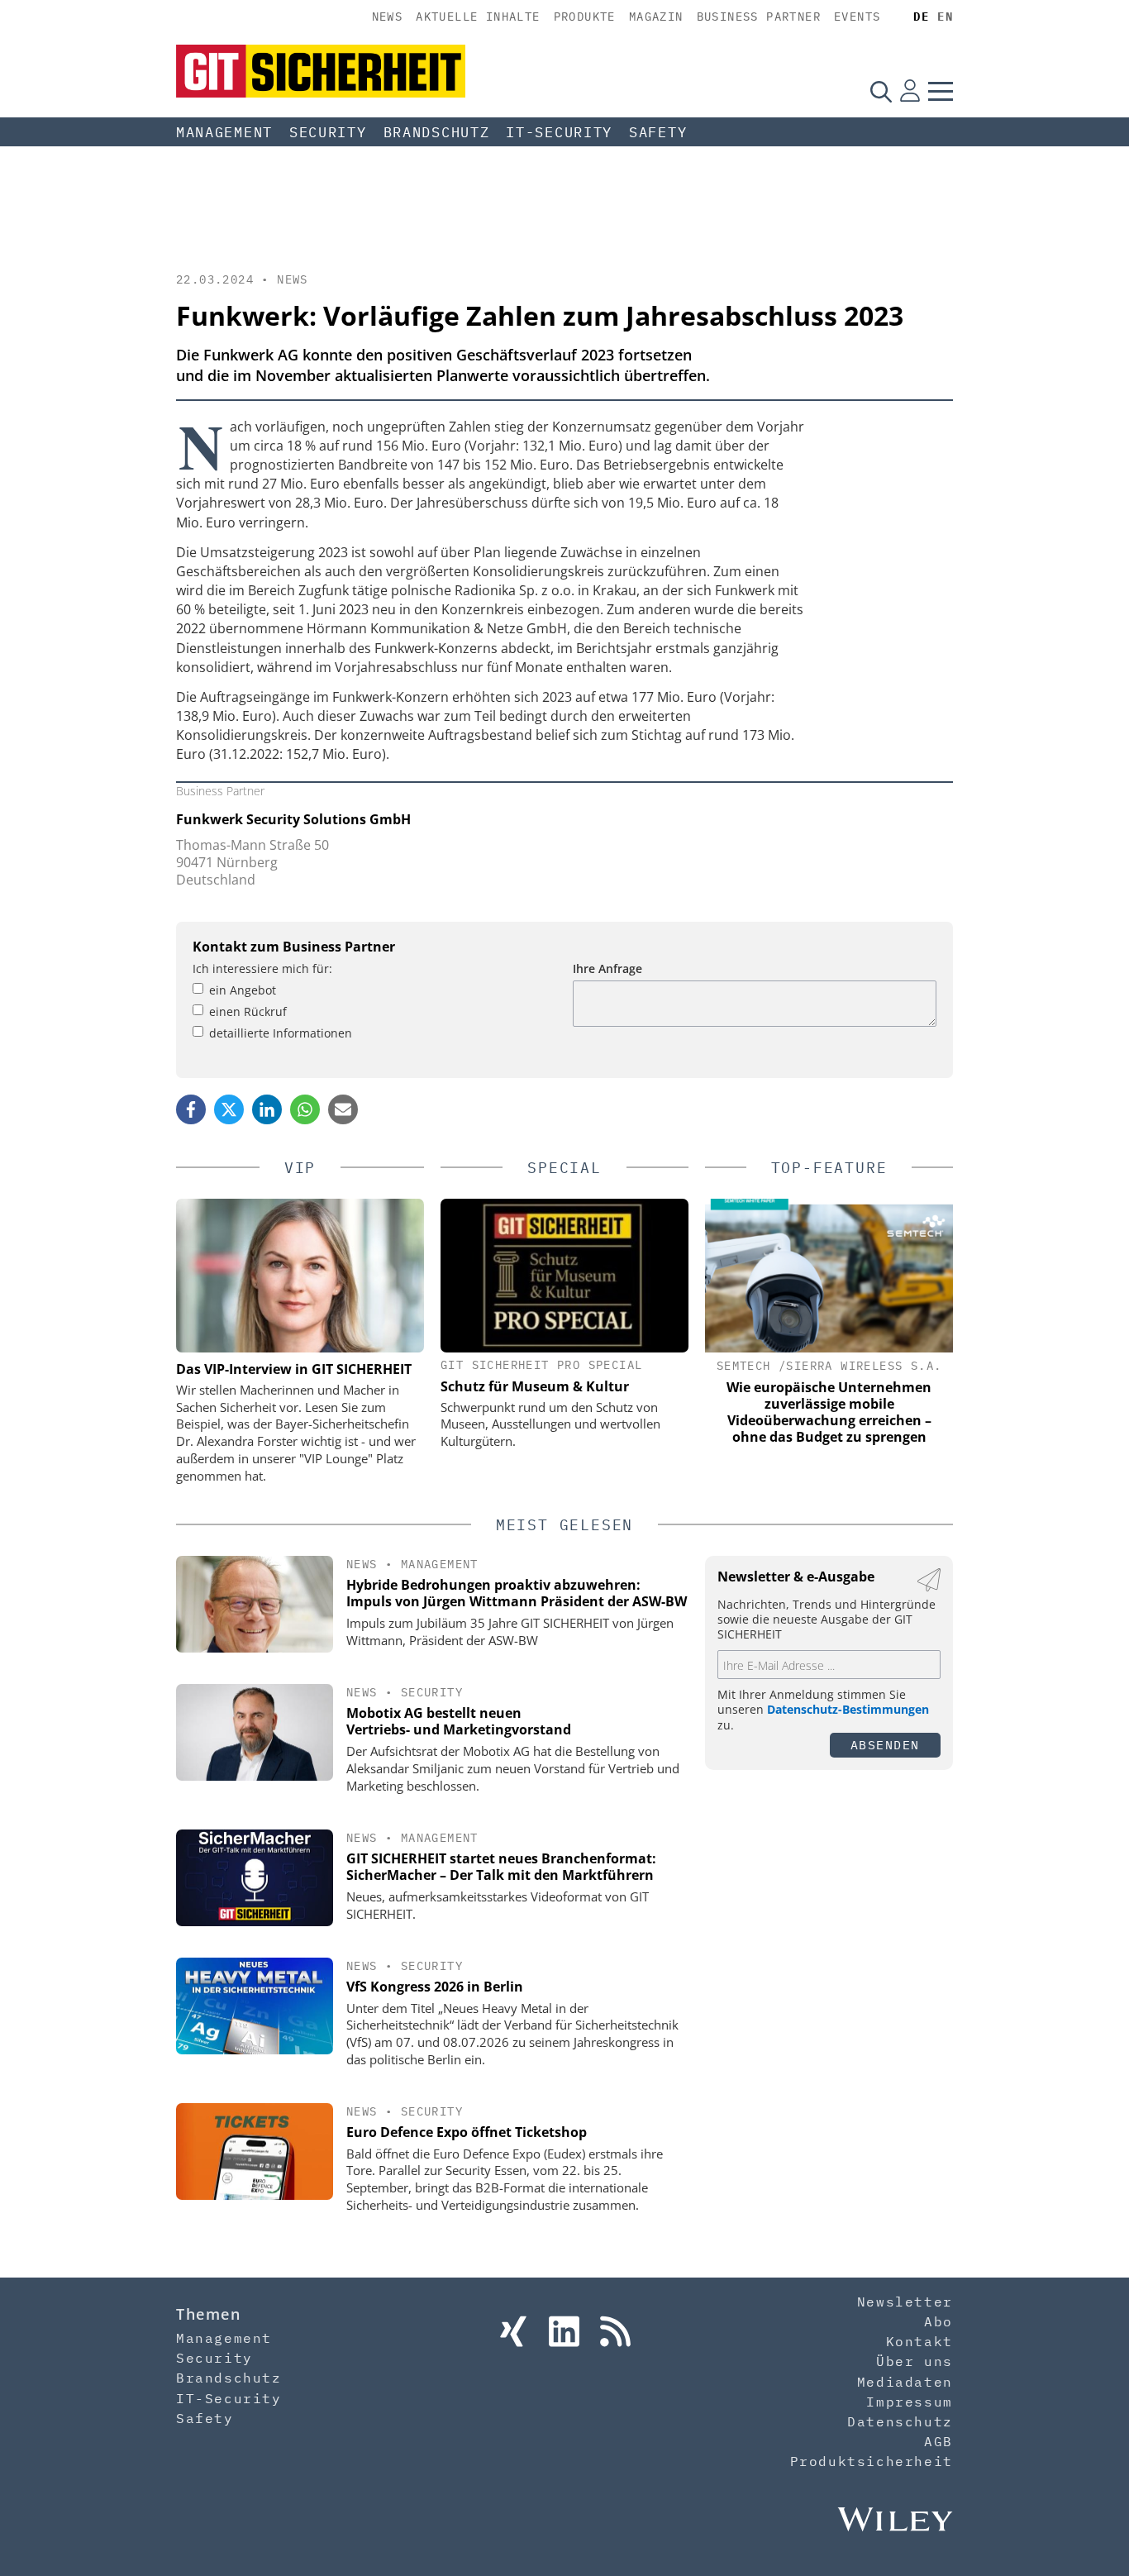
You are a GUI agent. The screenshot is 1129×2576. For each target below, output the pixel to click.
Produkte (585, 17)
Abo (938, 2321)
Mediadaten (905, 2382)
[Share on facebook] (191, 1109)
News (388, 17)
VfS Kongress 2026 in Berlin (435, 1987)
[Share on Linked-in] (267, 1109)
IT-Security (559, 132)
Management (224, 132)
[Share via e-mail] (343, 1109)
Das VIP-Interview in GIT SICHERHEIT (294, 1369)
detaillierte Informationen (281, 1033)
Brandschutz (437, 132)
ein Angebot (243, 990)
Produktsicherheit (872, 2461)
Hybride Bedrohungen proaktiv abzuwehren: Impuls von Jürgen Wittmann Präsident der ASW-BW (517, 1593)
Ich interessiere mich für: (262, 968)
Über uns (915, 2361)
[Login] (910, 91)
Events (857, 17)
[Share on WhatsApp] (305, 1109)
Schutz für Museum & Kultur (535, 1386)
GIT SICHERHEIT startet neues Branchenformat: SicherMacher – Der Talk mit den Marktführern (501, 1867)
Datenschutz (900, 2421)
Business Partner (759, 17)
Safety (658, 132)
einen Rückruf (248, 1011)
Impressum (909, 2402)
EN (945, 17)
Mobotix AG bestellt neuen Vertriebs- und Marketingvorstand (459, 1722)
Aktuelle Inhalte (478, 17)
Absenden (885, 1745)
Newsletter (905, 2302)
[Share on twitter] (229, 1109)
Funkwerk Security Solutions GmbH (293, 819)
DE (921, 17)
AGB (938, 2441)
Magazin (656, 17)
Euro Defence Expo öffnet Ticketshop (467, 2132)
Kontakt (919, 2341)
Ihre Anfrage (607, 968)
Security (328, 132)
